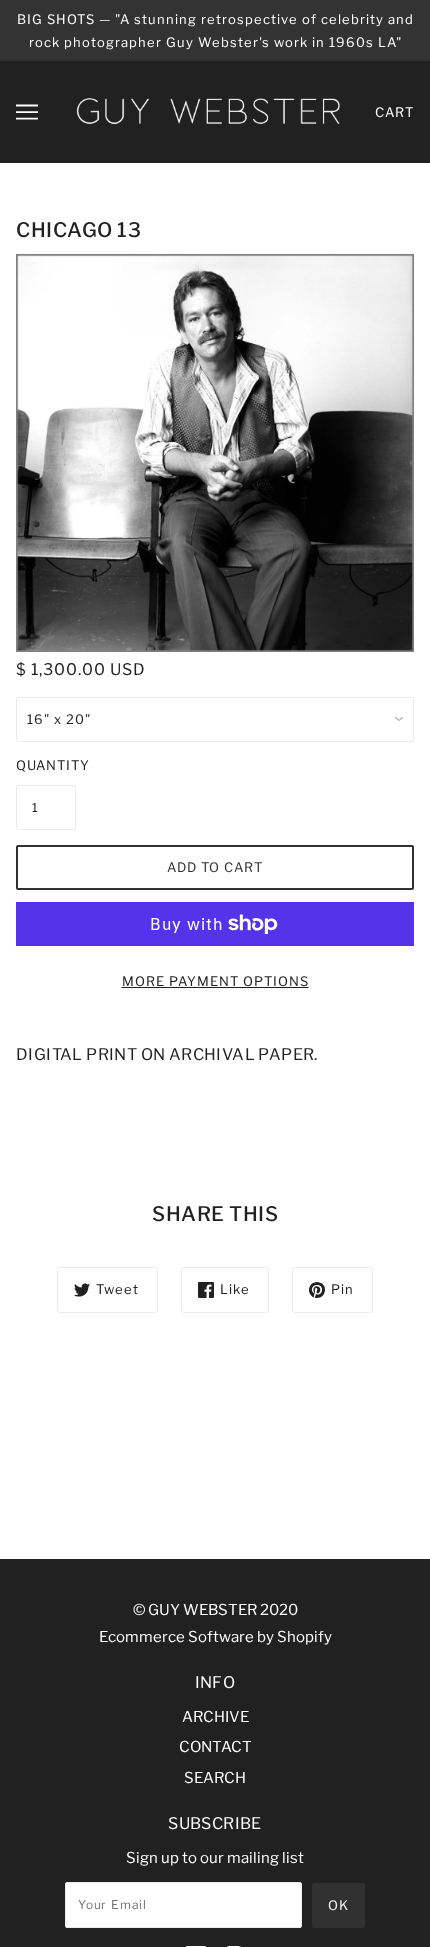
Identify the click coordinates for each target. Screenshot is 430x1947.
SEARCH (215, 1778)
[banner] (208, 111)
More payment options (215, 981)
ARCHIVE (215, 1717)
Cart (394, 112)
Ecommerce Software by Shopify (215, 1637)
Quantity (46, 765)
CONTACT (215, 1747)
